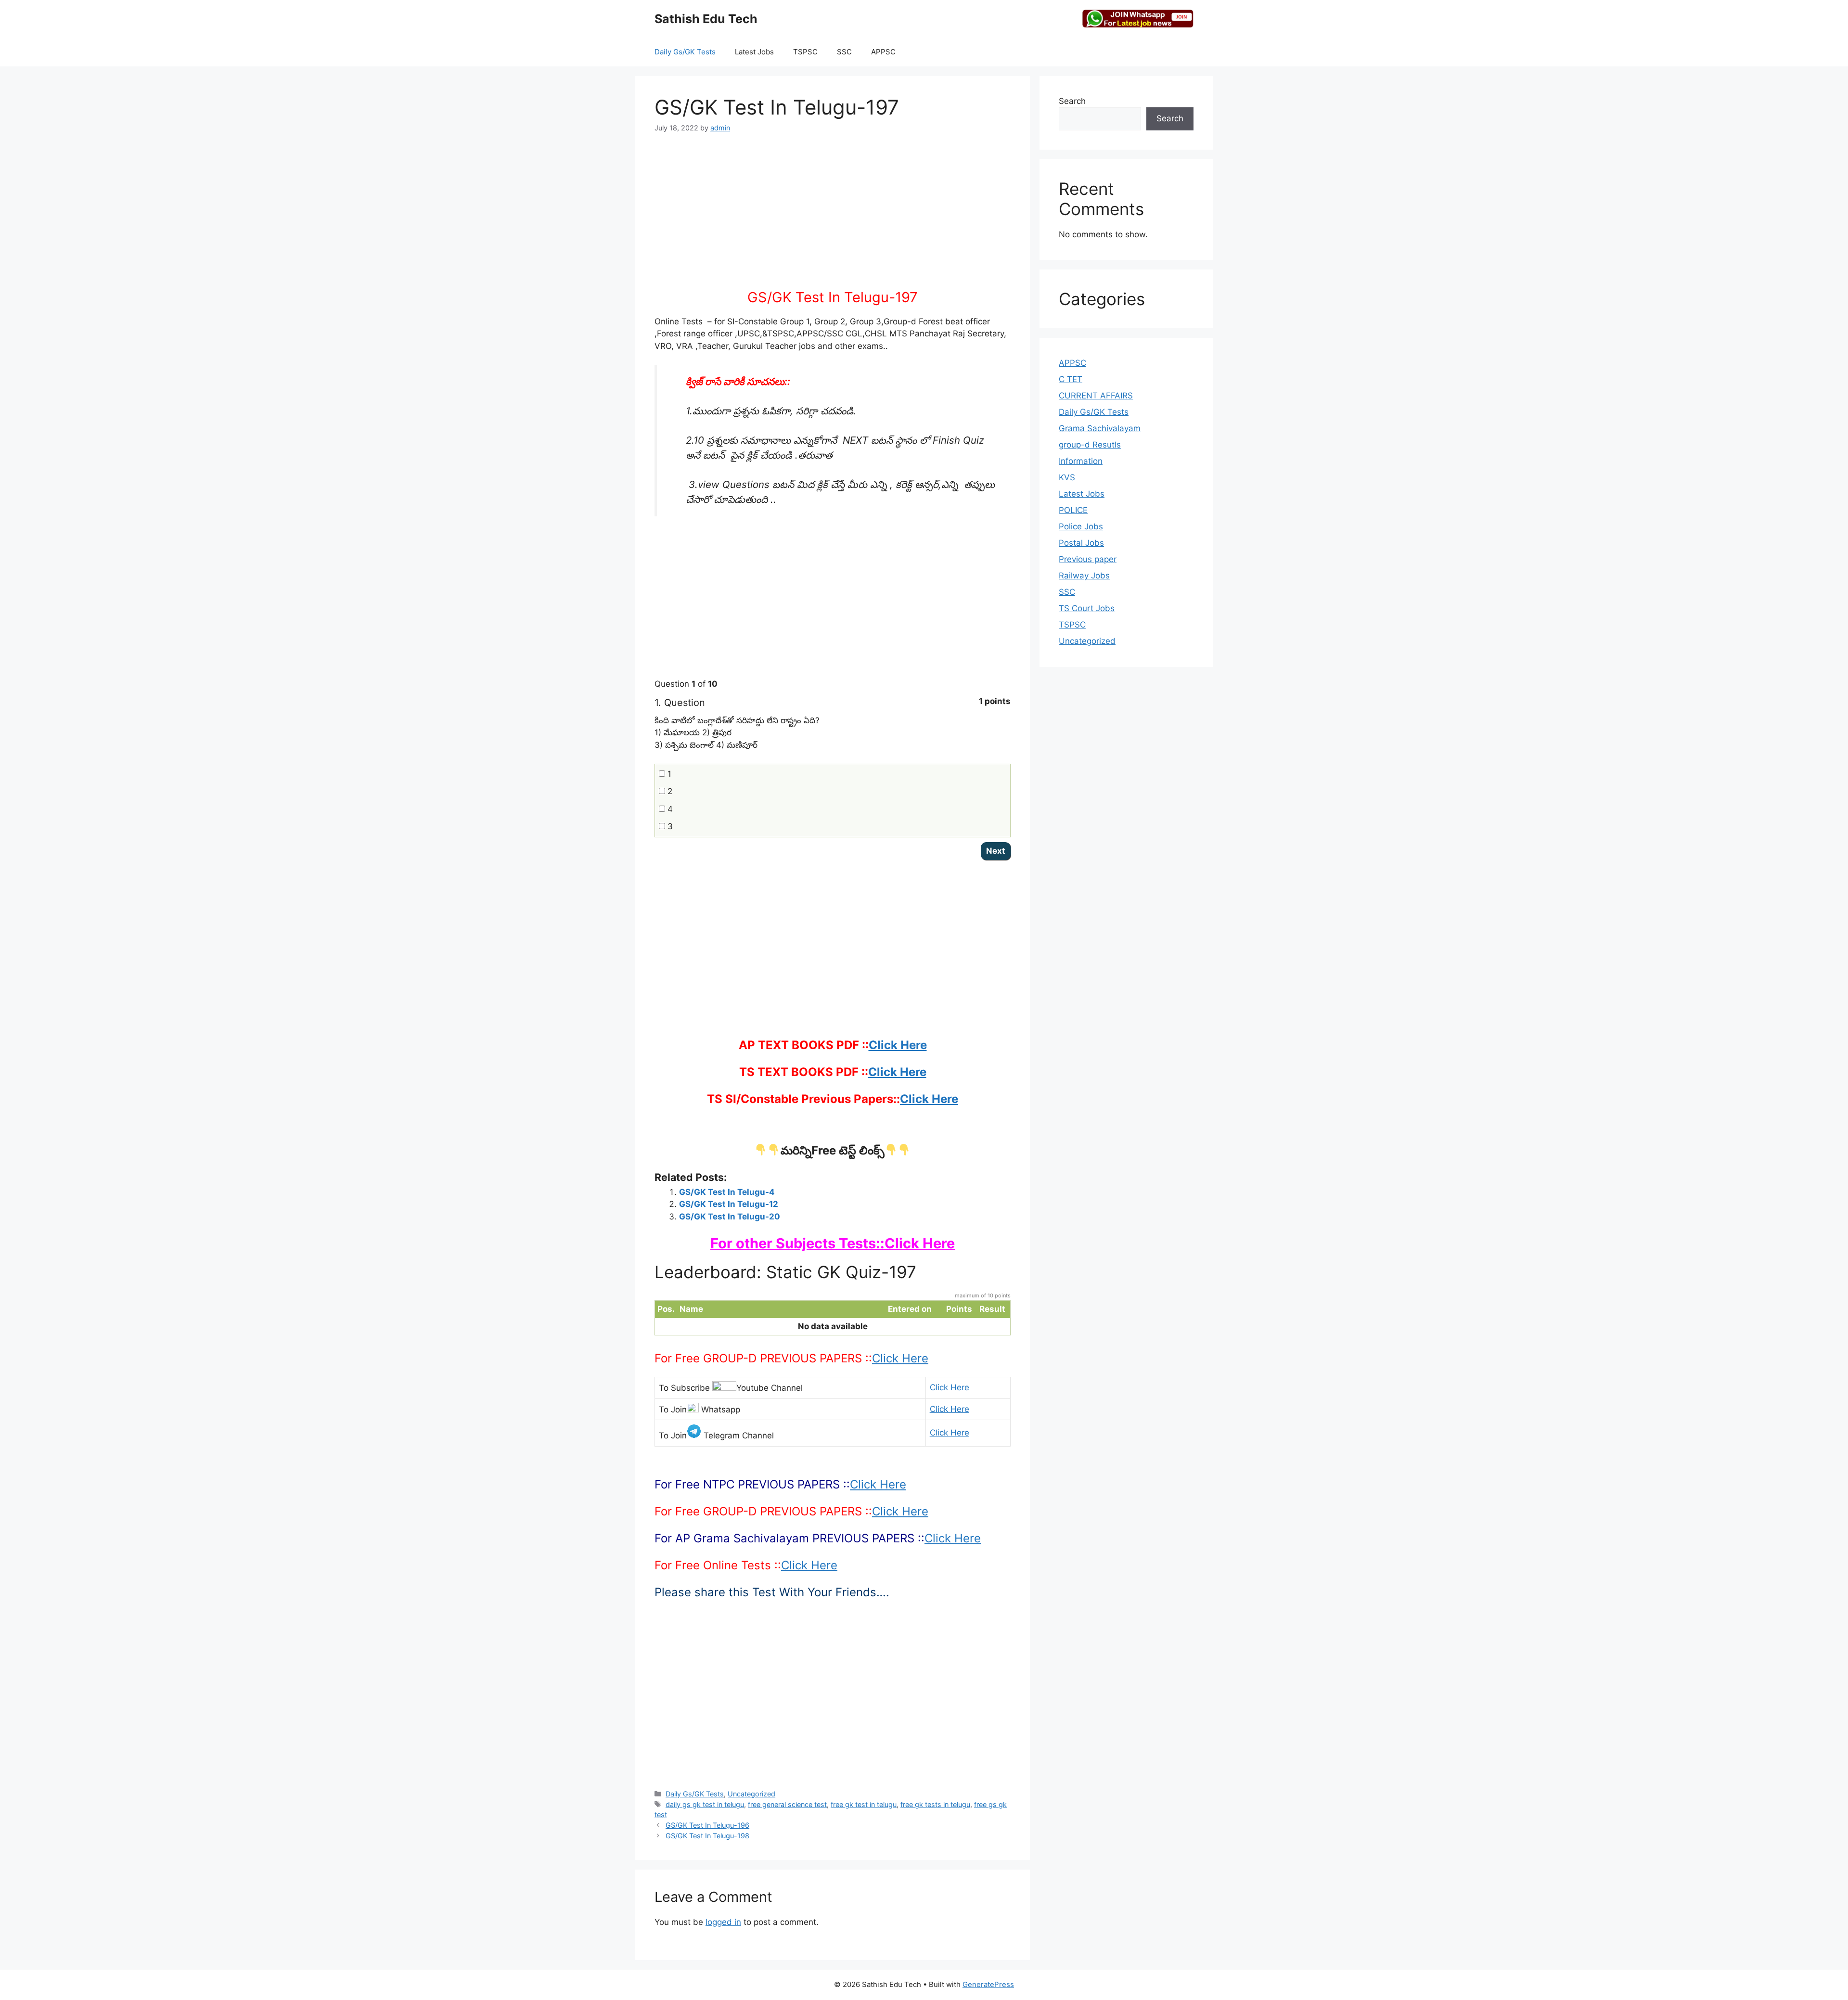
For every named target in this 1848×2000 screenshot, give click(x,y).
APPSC (883, 52)
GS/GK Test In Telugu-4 (727, 1192)
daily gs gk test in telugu (705, 1804)
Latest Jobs (754, 52)
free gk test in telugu (864, 1804)
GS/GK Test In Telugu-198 (707, 1836)
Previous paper (1088, 559)
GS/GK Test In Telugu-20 (730, 1217)
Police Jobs (1081, 526)
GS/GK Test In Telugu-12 (729, 1204)
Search (1072, 101)
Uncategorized (751, 1794)
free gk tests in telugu (935, 1804)
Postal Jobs (1081, 543)
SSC (844, 52)
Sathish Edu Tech (706, 19)
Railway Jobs (1084, 576)
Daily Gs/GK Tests (685, 52)
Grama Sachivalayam (1100, 428)
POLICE (1073, 510)
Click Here (898, 1045)
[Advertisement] (833, 217)
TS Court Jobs (1087, 608)
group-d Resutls (1090, 445)
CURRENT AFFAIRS (1096, 396)
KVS (1067, 477)
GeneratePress (988, 1984)
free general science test (787, 1804)
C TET (1071, 379)
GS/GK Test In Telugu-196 (707, 1825)
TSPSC (805, 52)
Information (1081, 461)
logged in (723, 1922)
